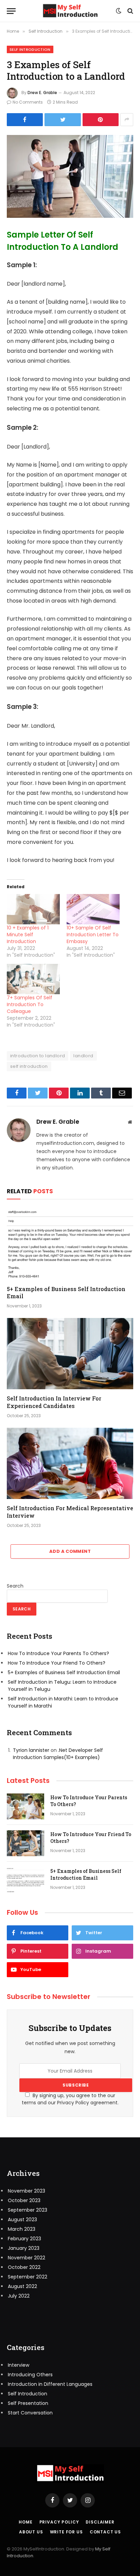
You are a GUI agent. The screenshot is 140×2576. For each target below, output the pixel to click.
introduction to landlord (38, 1056)
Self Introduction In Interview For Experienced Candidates (54, 1402)
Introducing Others (30, 2375)
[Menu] (11, 11)
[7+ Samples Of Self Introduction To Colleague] (33, 979)
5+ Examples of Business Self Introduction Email (66, 1293)
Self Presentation (28, 2403)
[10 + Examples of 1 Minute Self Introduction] (33, 909)
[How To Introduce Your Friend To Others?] (25, 1843)
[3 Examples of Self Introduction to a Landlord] (70, 176)
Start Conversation (30, 2413)
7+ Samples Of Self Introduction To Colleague (30, 1004)
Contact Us (105, 2532)
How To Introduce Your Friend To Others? (57, 1663)
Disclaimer (100, 2522)
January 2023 (24, 2248)
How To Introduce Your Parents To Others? (58, 1653)
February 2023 (24, 2239)
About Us (31, 2532)
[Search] (130, 11)
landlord (83, 1056)
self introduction (29, 1066)
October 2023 (24, 2200)
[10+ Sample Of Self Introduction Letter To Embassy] (93, 909)
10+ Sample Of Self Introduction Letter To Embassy (93, 935)
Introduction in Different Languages (50, 2384)
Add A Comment (70, 1551)
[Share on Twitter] (25, 120)
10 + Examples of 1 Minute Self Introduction (28, 935)
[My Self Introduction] (70, 11)
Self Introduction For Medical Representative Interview (70, 1512)
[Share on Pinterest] (101, 120)
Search (15, 1586)
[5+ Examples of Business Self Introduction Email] (70, 1244)
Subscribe (76, 2085)
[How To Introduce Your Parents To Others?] (25, 1806)
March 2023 (22, 2229)
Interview (19, 2365)
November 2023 (27, 2191)
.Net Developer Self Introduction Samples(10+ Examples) (58, 1754)
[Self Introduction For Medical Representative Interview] (70, 1463)
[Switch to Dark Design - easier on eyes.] (119, 11)
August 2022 (22, 2286)
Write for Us (66, 2532)
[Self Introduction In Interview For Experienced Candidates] (70, 1354)
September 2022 (28, 2277)
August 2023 (22, 2219)
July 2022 (19, 2296)
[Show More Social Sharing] (127, 120)
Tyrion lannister (31, 1750)
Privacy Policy (59, 2522)
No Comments (28, 102)
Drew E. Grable (42, 93)
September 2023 (28, 2210)
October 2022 (24, 2267)
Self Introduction (30, 49)
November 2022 (27, 2258)
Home (25, 2522)
